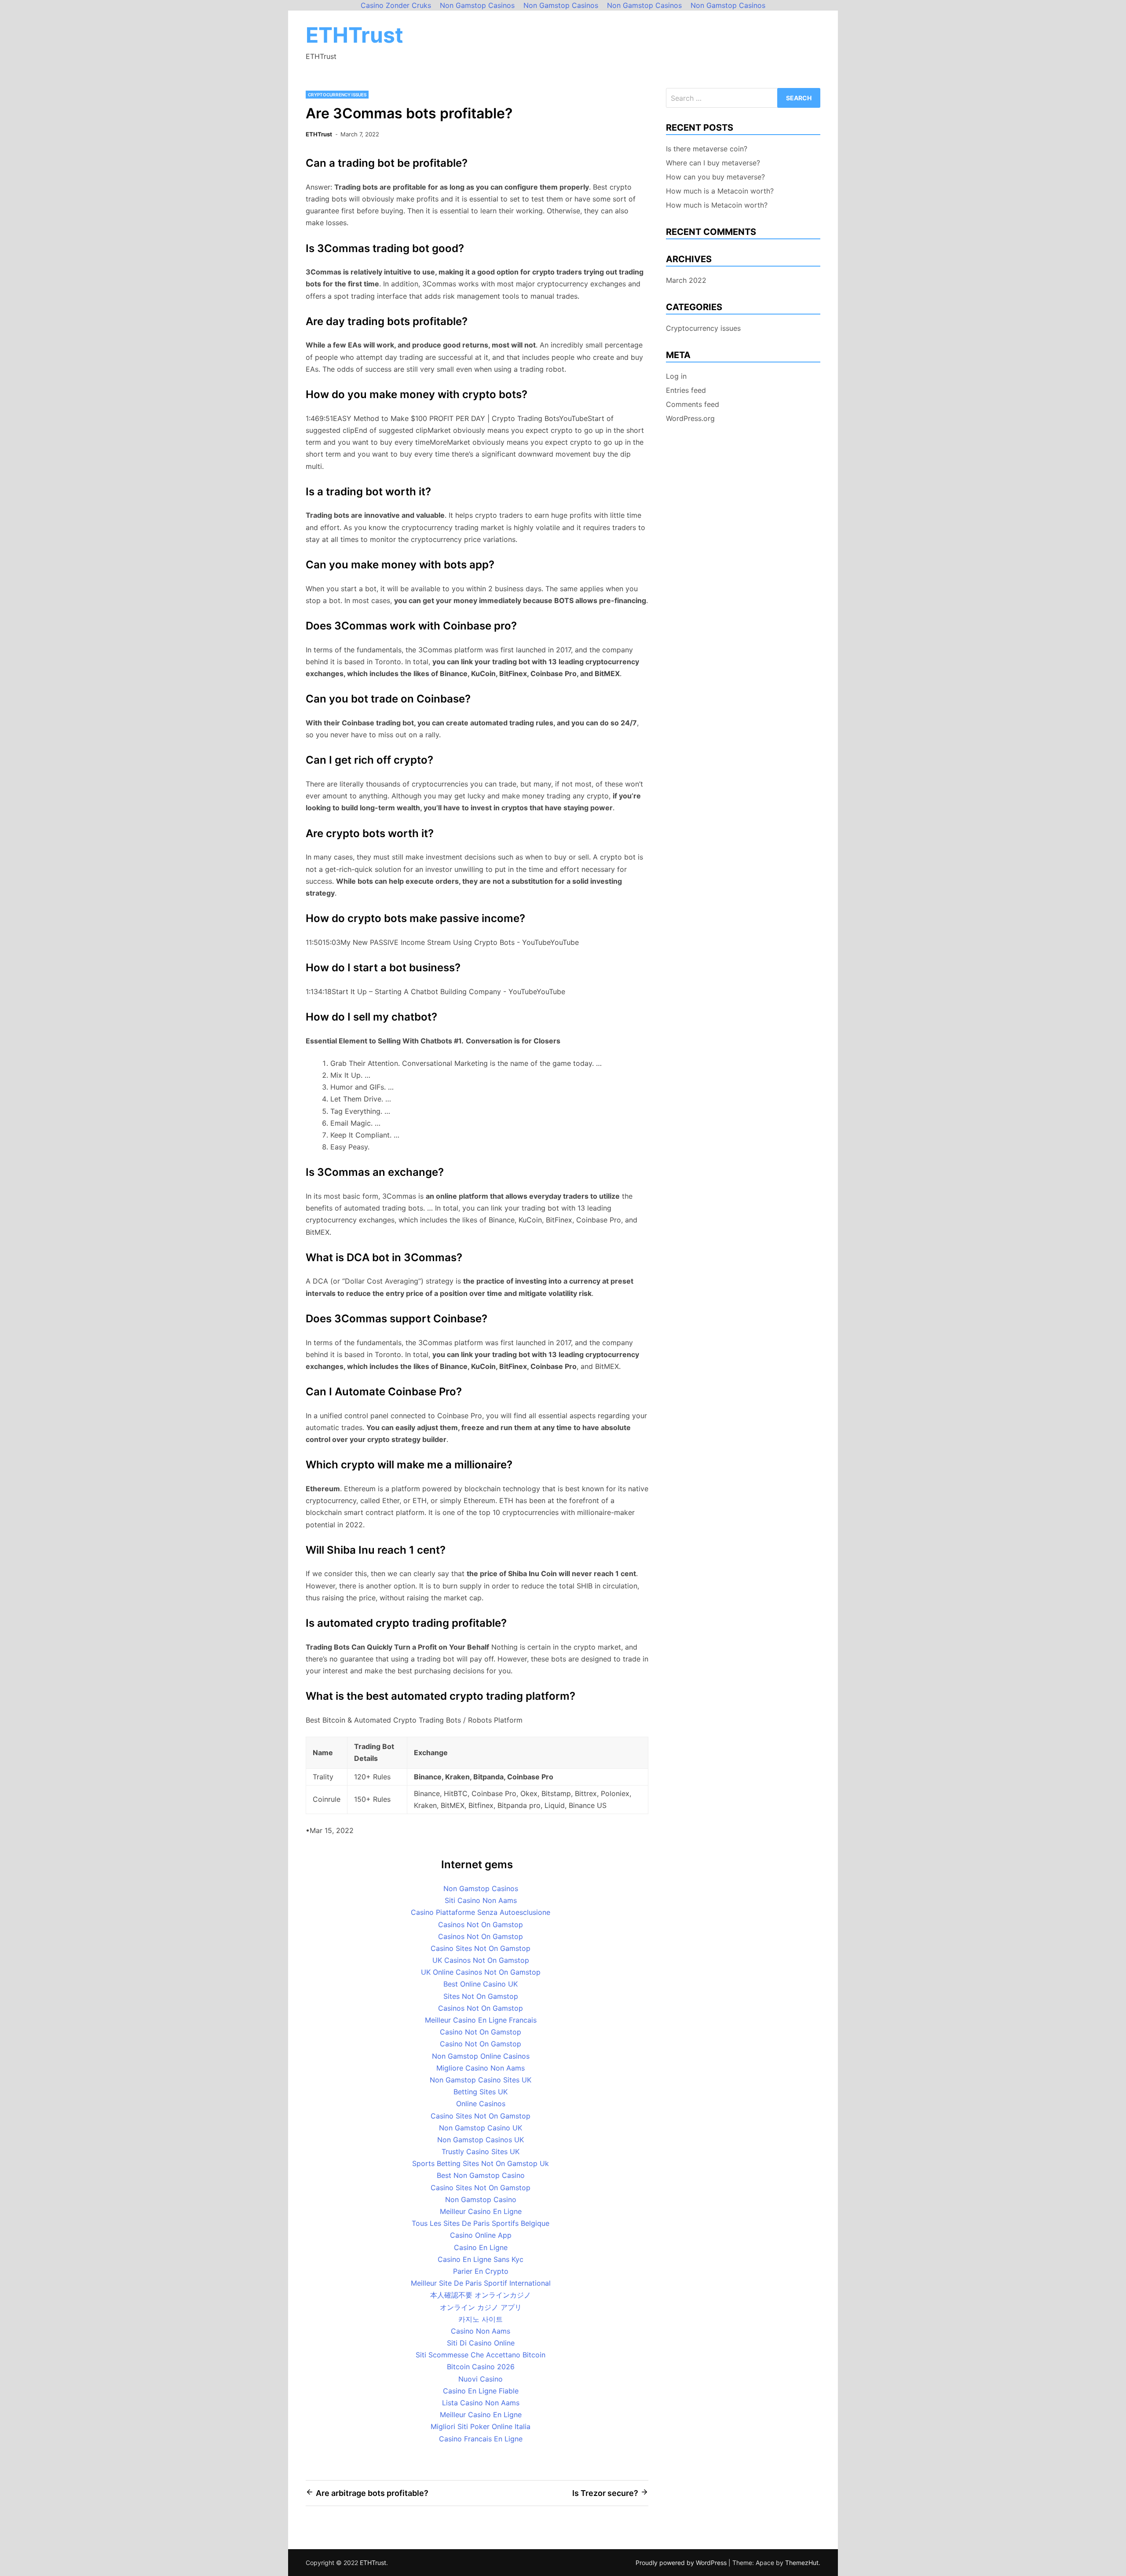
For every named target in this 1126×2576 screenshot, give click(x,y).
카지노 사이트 (481, 2319)
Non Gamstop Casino (481, 2199)
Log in (676, 376)
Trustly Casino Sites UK (481, 2152)
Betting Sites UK (481, 2092)
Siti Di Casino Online (481, 2343)
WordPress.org (690, 418)
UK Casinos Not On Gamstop (481, 1960)
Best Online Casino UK (481, 1984)
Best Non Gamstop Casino (481, 2175)
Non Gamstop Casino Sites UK (481, 2080)
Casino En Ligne (481, 2247)
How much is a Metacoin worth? (720, 191)
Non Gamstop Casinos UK (481, 2140)
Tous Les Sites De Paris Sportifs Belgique (481, 2223)
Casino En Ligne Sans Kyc (481, 2259)
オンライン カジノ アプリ (481, 2307)
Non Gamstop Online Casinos (481, 2056)
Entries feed (686, 390)
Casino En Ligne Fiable (481, 2391)
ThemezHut (802, 2563)
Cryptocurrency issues (337, 95)
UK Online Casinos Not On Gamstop (481, 1972)
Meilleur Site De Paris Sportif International (481, 2283)
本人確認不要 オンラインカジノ (481, 2295)
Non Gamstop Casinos (481, 1888)
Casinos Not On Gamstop (481, 1925)
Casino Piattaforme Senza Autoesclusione (481, 1912)
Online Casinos (481, 2104)
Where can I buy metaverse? (713, 163)
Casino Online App (481, 2235)
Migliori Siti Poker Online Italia (481, 2426)
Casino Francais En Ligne (481, 2439)
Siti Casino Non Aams (481, 1900)
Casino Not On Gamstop (481, 2032)
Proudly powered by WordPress (682, 2563)
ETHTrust (355, 35)
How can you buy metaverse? (715, 177)
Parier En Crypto (481, 2271)
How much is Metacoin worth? (717, 205)
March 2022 (686, 280)
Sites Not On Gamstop (481, 1996)
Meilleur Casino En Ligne (481, 2211)
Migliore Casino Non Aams (481, 2068)
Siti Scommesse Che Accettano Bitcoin (481, 2355)
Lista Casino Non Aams (481, 2403)
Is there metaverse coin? (707, 149)
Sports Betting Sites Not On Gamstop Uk (481, 2163)
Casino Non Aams (481, 2331)
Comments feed (693, 404)
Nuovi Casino (481, 2379)
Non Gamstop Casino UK (481, 2128)
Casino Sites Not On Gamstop (481, 1948)
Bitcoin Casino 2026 (481, 2367)
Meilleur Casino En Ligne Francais (481, 2020)
